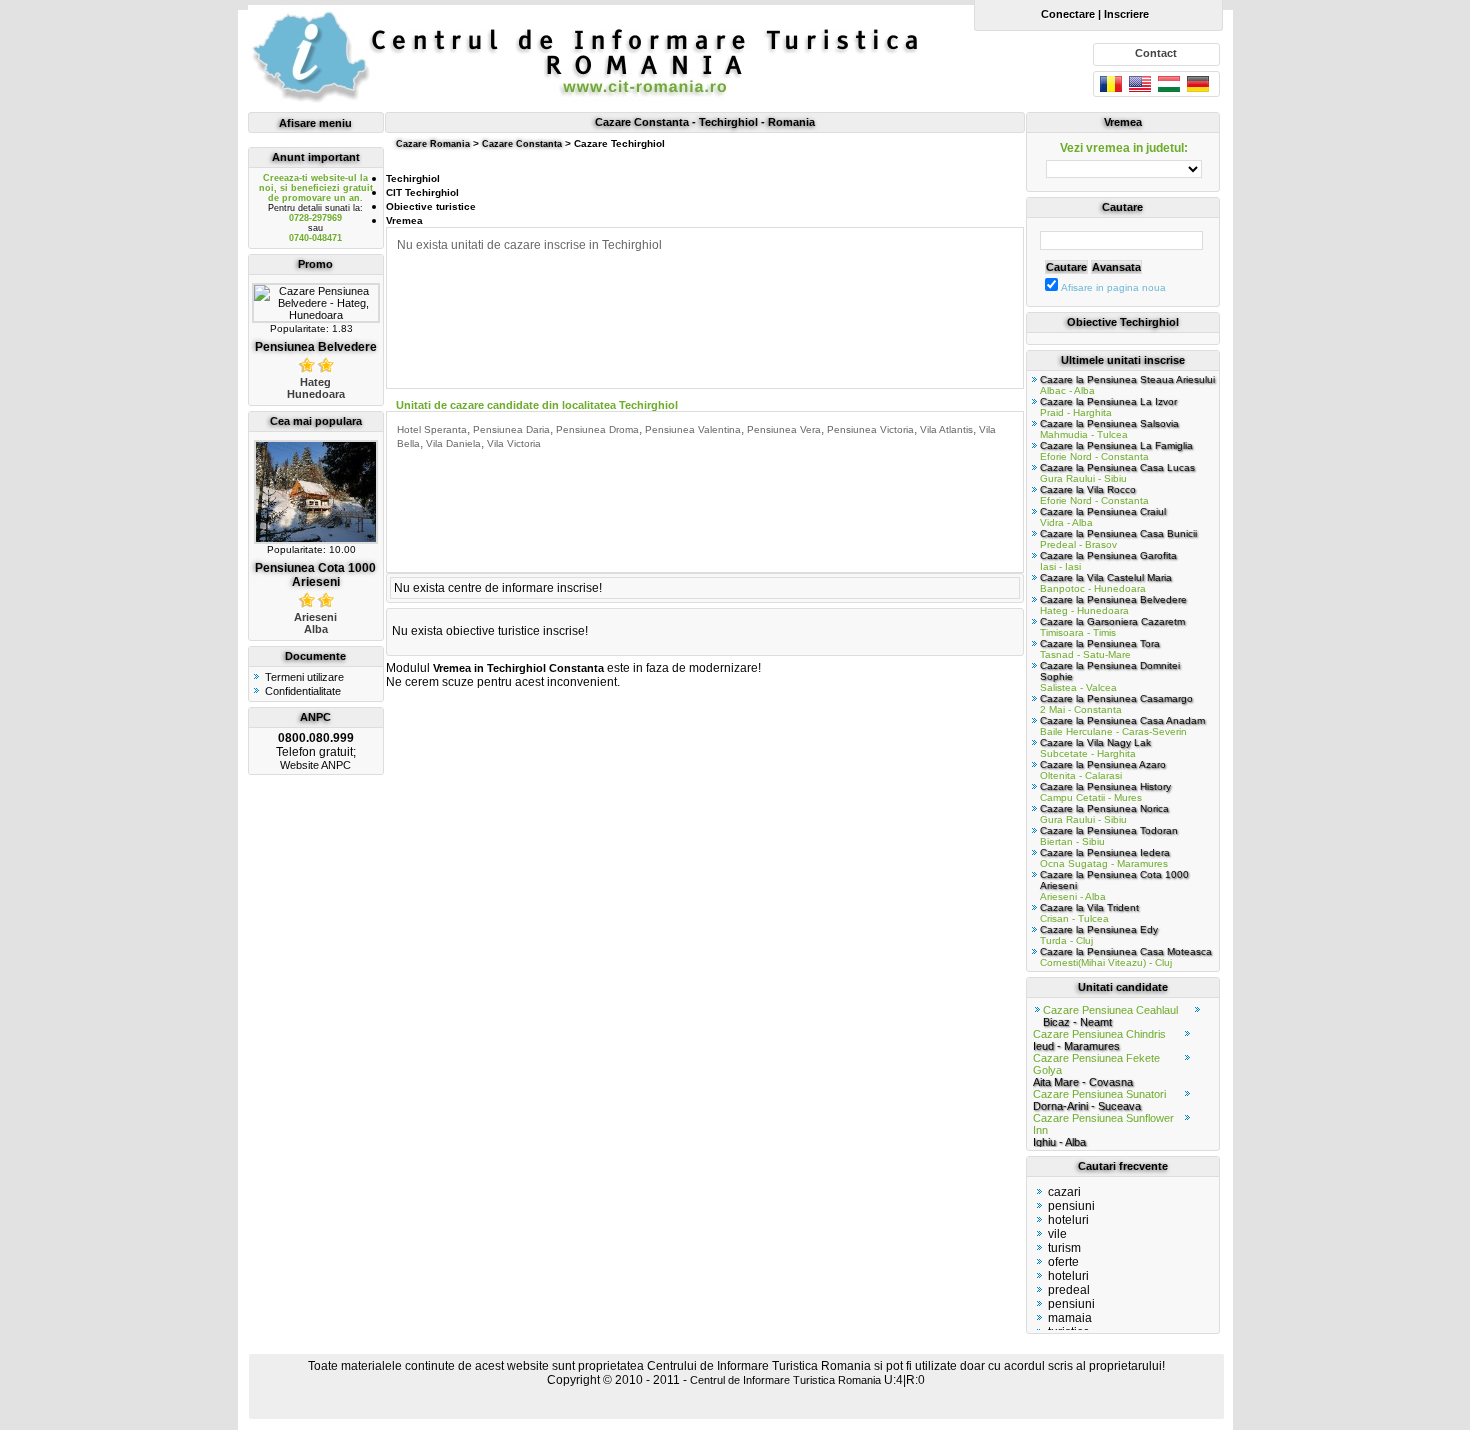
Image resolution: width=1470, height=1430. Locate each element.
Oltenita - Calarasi (1103, 770)
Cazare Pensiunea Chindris (1099, 1040)
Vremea (404, 220)
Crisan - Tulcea (1089, 913)
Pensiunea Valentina (693, 429)
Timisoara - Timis (1112, 627)
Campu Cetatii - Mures (1105, 792)
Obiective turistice (431, 206)
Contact (1156, 53)
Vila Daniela (453, 443)
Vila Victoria (514, 443)
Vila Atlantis (946, 429)
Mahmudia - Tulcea (1109, 429)
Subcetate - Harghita (1095, 748)
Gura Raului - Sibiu (1117, 473)
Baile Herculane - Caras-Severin (1122, 726)
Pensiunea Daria (511, 429)
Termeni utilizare (304, 677)
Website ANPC (315, 765)
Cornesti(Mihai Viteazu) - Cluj (1126, 957)
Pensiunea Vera (784, 429)
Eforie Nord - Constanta (1116, 451)
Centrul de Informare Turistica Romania (785, 1380)
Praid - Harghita (1108, 407)
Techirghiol (413, 178)
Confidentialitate (303, 691)
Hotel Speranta (432, 429)
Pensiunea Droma (597, 429)
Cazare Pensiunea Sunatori (1099, 1100)
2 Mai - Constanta (1116, 704)
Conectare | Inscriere (1091, 14)
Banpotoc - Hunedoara (1106, 583)
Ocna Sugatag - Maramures (1105, 858)
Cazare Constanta (522, 144)
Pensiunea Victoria (870, 429)
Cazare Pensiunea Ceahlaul (1110, 1016)
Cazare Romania (433, 144)
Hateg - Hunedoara (1113, 605)
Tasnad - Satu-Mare (1100, 649)
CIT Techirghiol (422, 192)
